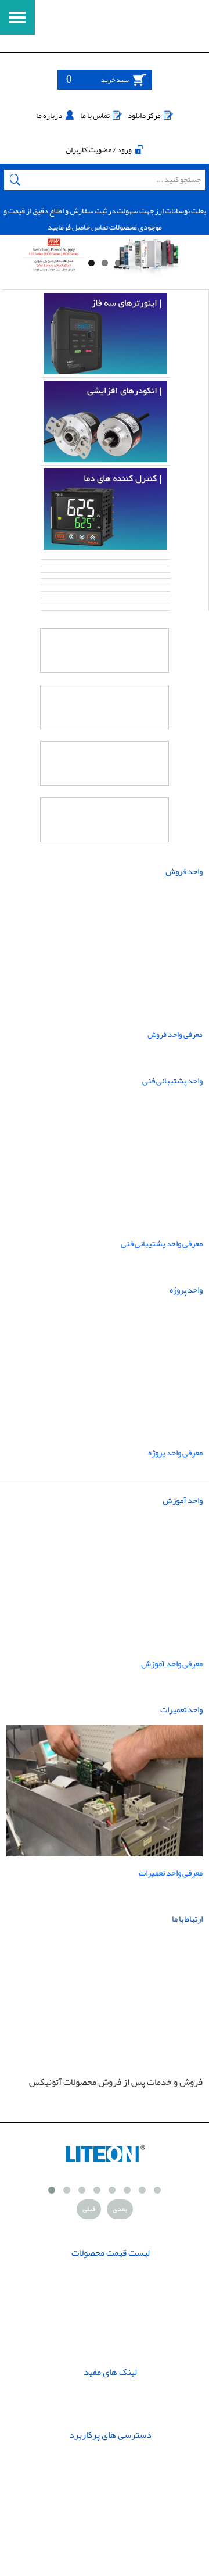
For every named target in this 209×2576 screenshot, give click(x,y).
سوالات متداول (111, 2395)
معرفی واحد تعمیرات (171, 1873)
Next (194, 261)
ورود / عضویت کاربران (99, 150)
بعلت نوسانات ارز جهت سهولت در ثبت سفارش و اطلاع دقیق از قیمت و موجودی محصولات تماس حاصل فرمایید (105, 219)
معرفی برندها (110, 2415)
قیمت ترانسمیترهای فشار (111, 2296)
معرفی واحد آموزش (172, 1664)
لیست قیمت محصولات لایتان (111, 2276)
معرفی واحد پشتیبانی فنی (162, 1244)
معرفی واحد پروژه (175, 1453)
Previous (17, 261)
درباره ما (49, 115)
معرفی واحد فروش (174, 1034)
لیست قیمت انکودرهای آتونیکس (111, 2344)
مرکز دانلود (144, 115)
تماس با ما (95, 115)
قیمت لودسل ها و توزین (111, 2316)
